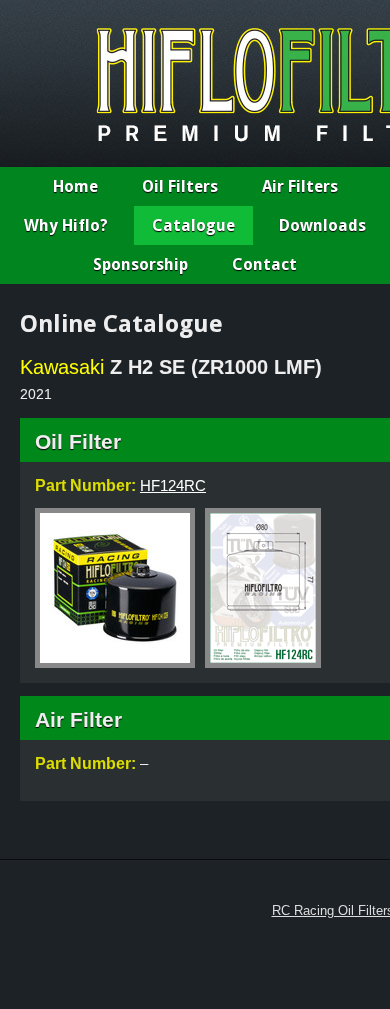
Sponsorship (140, 264)
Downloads (322, 225)
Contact (264, 264)
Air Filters (300, 186)
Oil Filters (180, 186)
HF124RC (173, 485)
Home (75, 186)
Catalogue (193, 225)
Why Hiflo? (66, 225)
